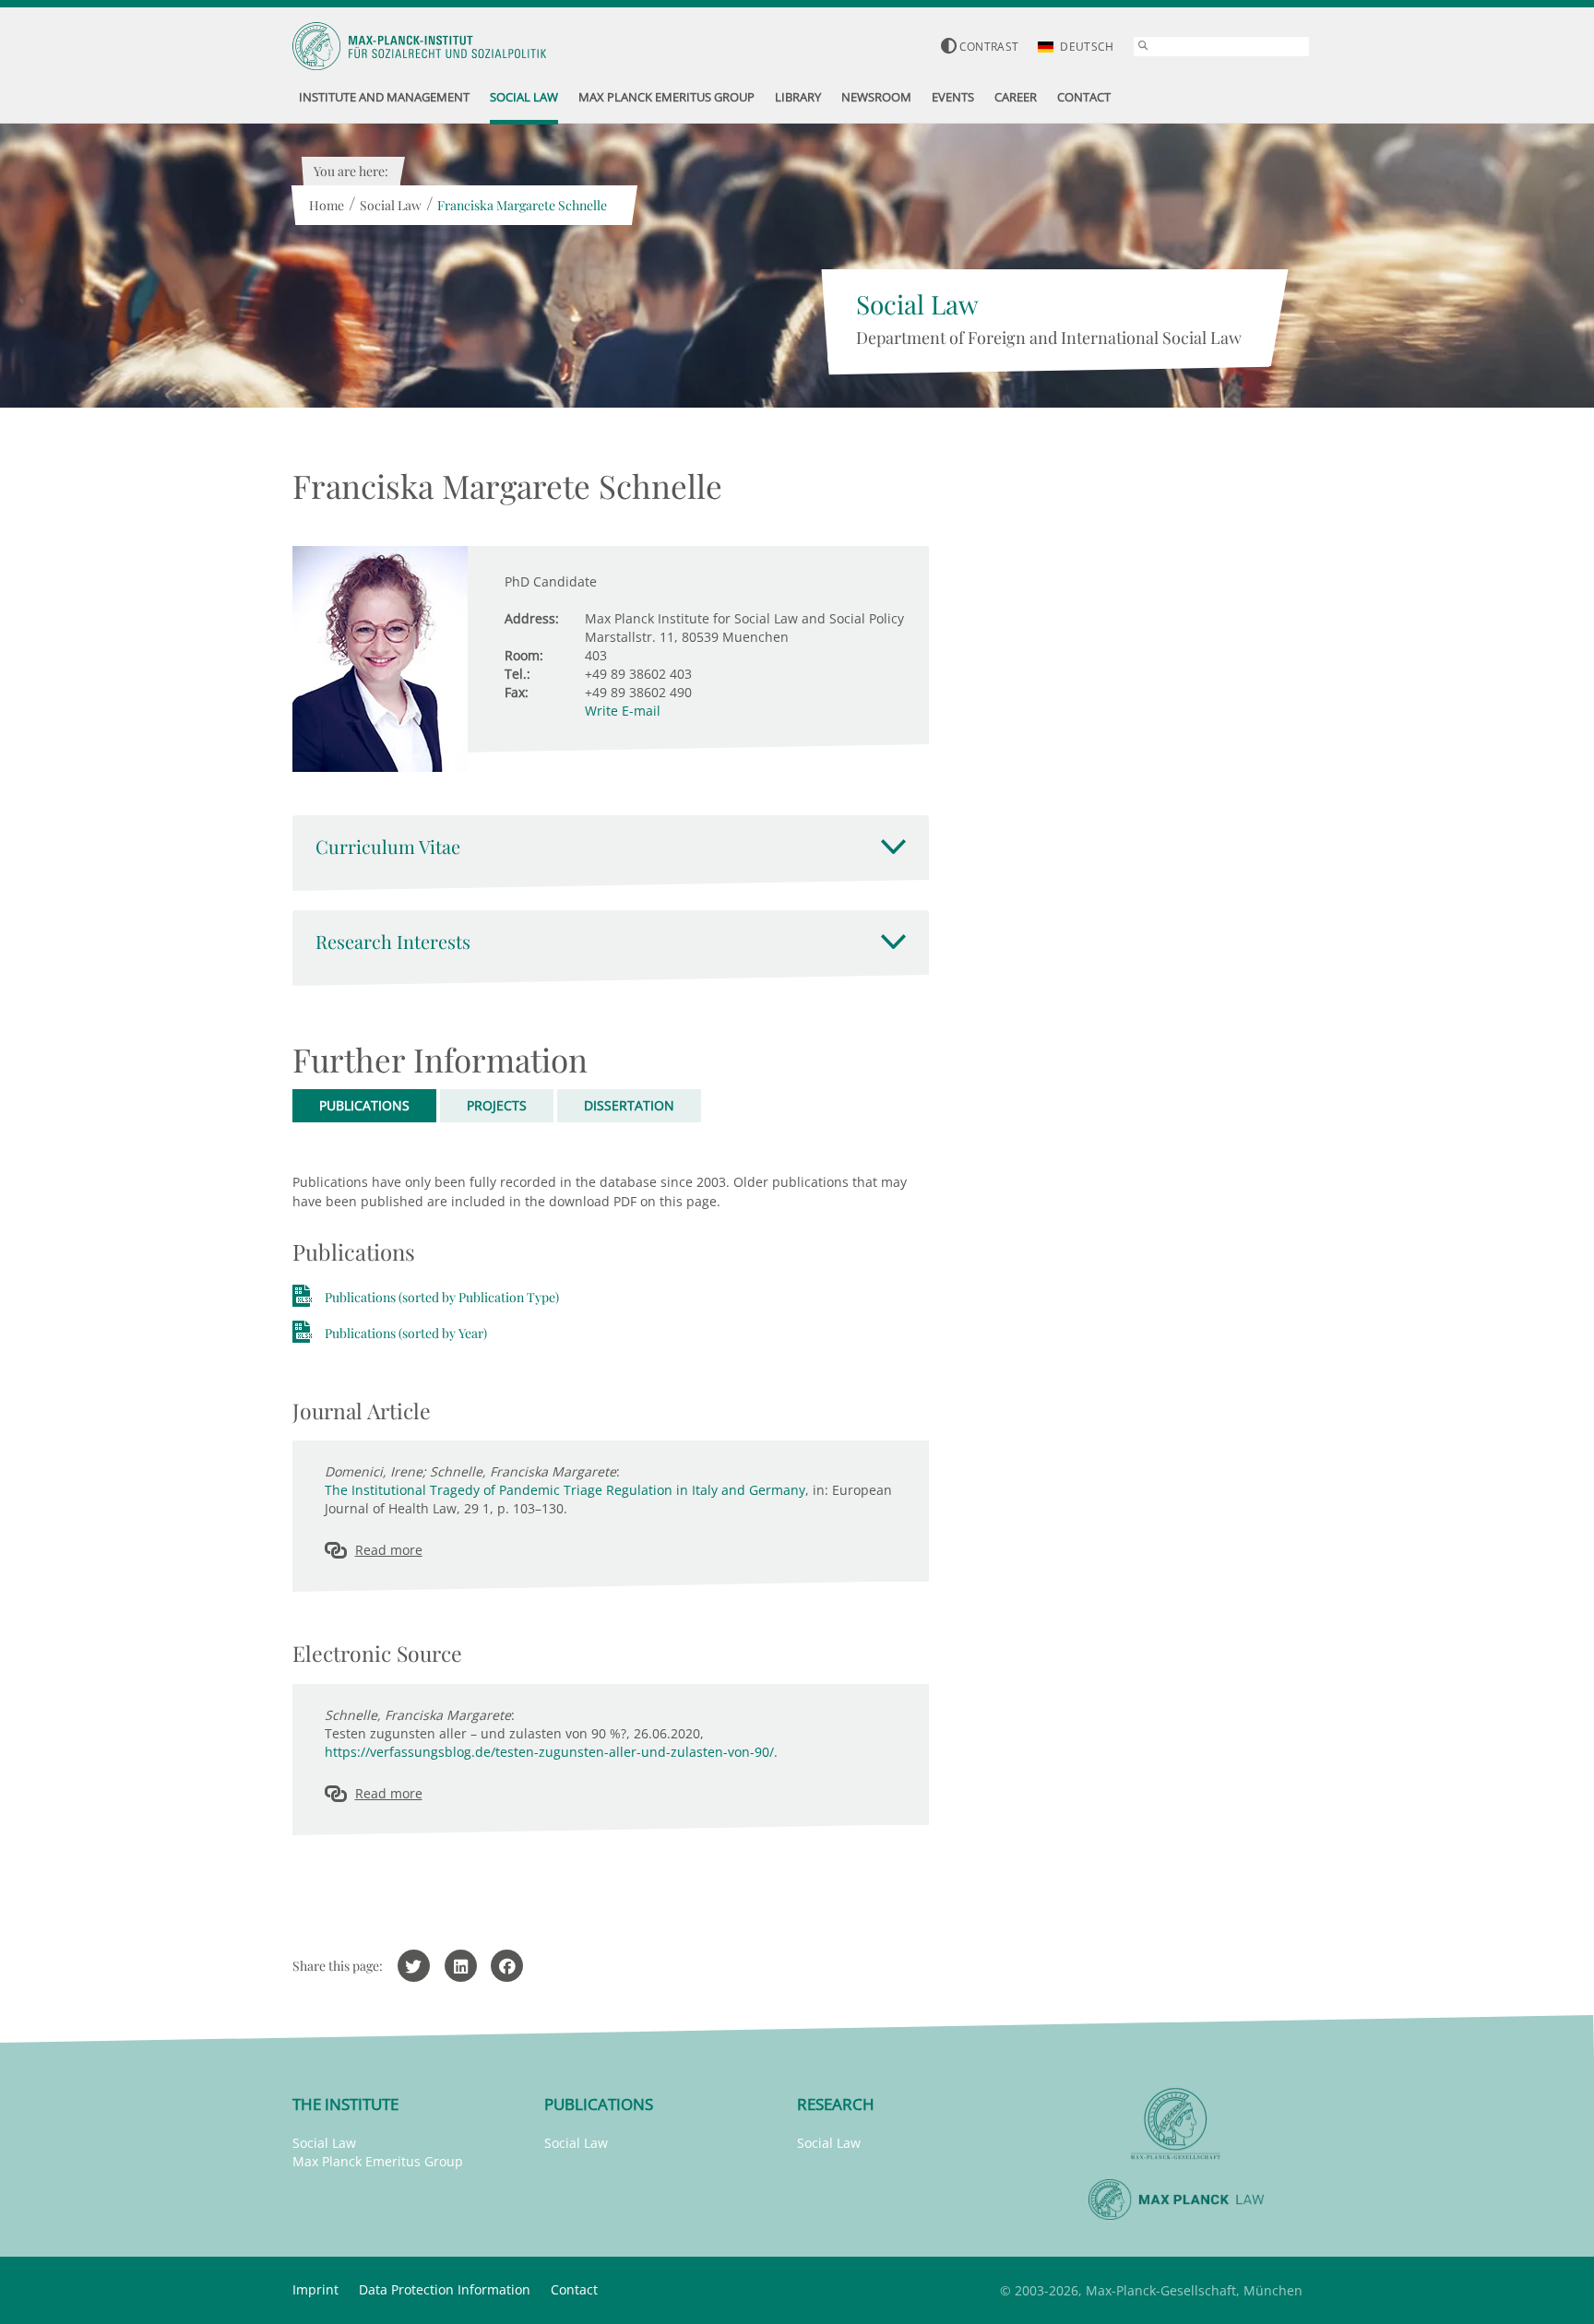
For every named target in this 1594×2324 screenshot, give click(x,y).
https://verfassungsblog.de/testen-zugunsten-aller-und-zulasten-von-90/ (549, 1752)
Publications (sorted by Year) (406, 1333)
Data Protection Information (445, 2289)
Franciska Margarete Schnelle (522, 205)
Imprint (315, 2289)
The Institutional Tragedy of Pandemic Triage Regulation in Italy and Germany (565, 1490)
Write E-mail (623, 711)
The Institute (345, 2104)
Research (836, 2104)
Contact (574, 2289)
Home (327, 205)
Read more (389, 1550)
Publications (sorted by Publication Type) (442, 1297)
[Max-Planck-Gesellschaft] (1176, 2124)
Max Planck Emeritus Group (378, 2161)
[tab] (611, 847)
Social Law (391, 205)
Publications (599, 2104)
